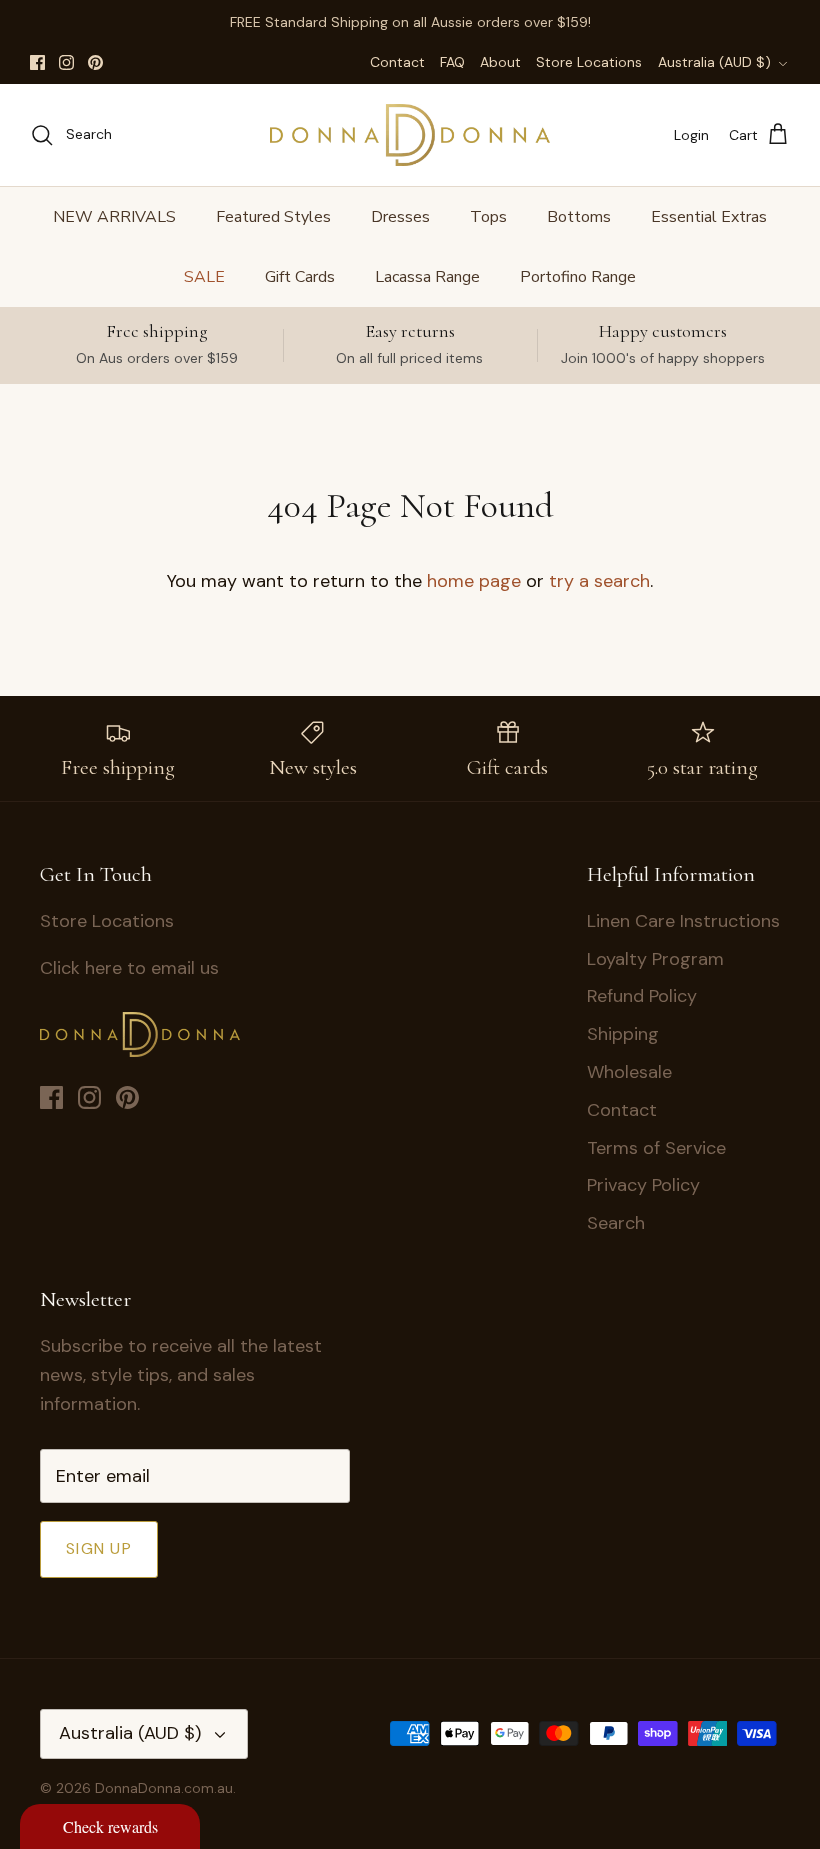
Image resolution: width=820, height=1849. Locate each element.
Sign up (99, 1548)
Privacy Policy (643, 1185)
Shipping (623, 1034)
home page (474, 581)
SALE (204, 277)
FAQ (452, 62)
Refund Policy (642, 996)
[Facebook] (37, 62)
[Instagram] (66, 62)
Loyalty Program (655, 959)
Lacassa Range (427, 277)
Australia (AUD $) (714, 62)
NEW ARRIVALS (114, 217)
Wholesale (629, 1072)
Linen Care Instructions (683, 921)
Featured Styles (273, 217)
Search (616, 1223)
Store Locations (589, 62)
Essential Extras (709, 217)
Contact (397, 62)
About (500, 62)
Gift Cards (300, 277)
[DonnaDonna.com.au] (410, 135)
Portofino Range (578, 277)
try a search (599, 581)
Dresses (400, 217)
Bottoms (579, 217)
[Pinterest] (95, 62)
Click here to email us (129, 968)
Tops (488, 217)
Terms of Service (656, 1148)
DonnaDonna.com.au (164, 1788)
